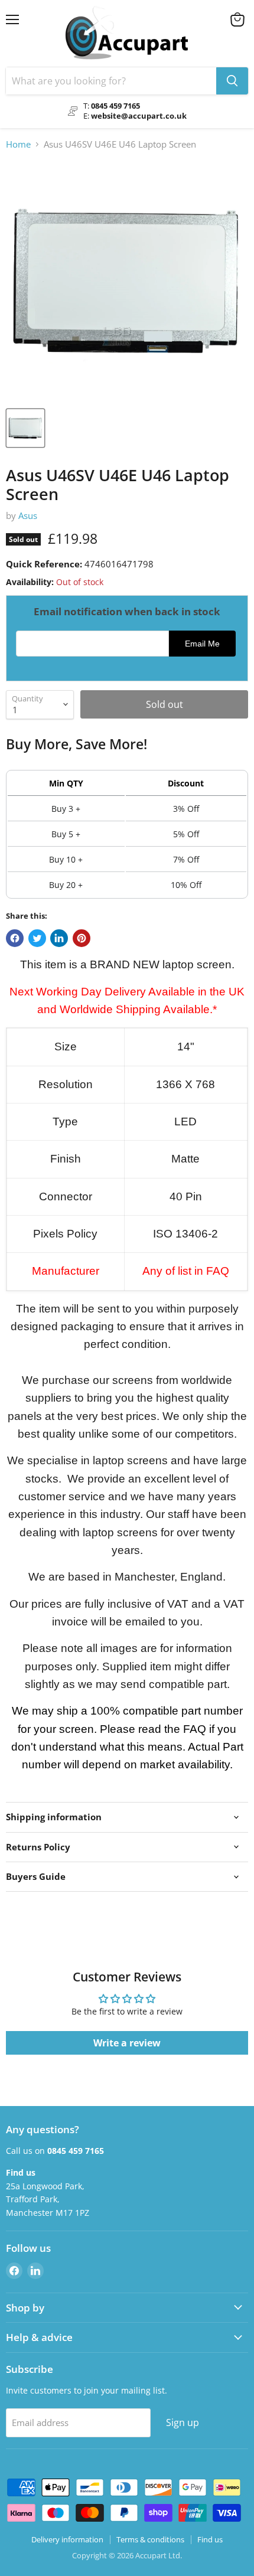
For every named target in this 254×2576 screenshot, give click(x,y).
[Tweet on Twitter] (37, 938)
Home (18, 144)
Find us (210, 2539)
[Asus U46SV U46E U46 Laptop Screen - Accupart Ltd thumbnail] (25, 428)
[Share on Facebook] (15, 938)
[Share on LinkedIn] (59, 938)
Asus (28, 515)
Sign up (183, 2422)
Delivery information (67, 2539)
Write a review (127, 2043)
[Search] (232, 81)
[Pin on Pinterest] (82, 938)
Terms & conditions (150, 2539)
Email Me (202, 644)
